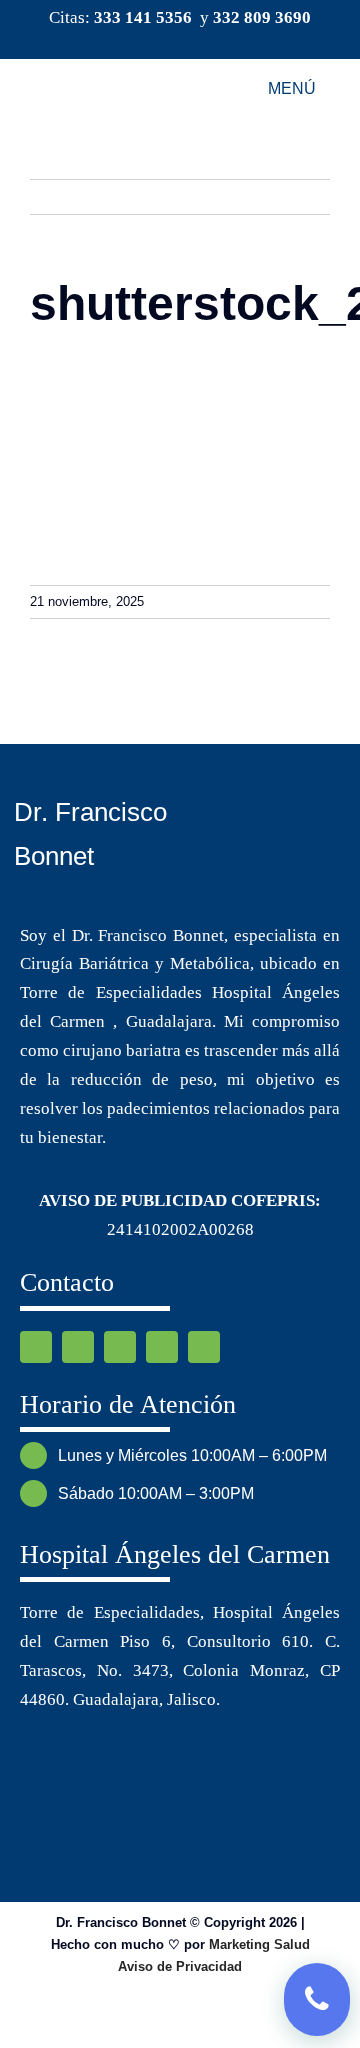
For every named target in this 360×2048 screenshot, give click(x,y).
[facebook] (148, 41)
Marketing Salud (259, 1944)
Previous (297, 196)
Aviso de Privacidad (180, 1966)
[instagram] (180, 41)
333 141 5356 (143, 17)
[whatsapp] (120, 1347)
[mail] (212, 41)
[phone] (204, 1347)
